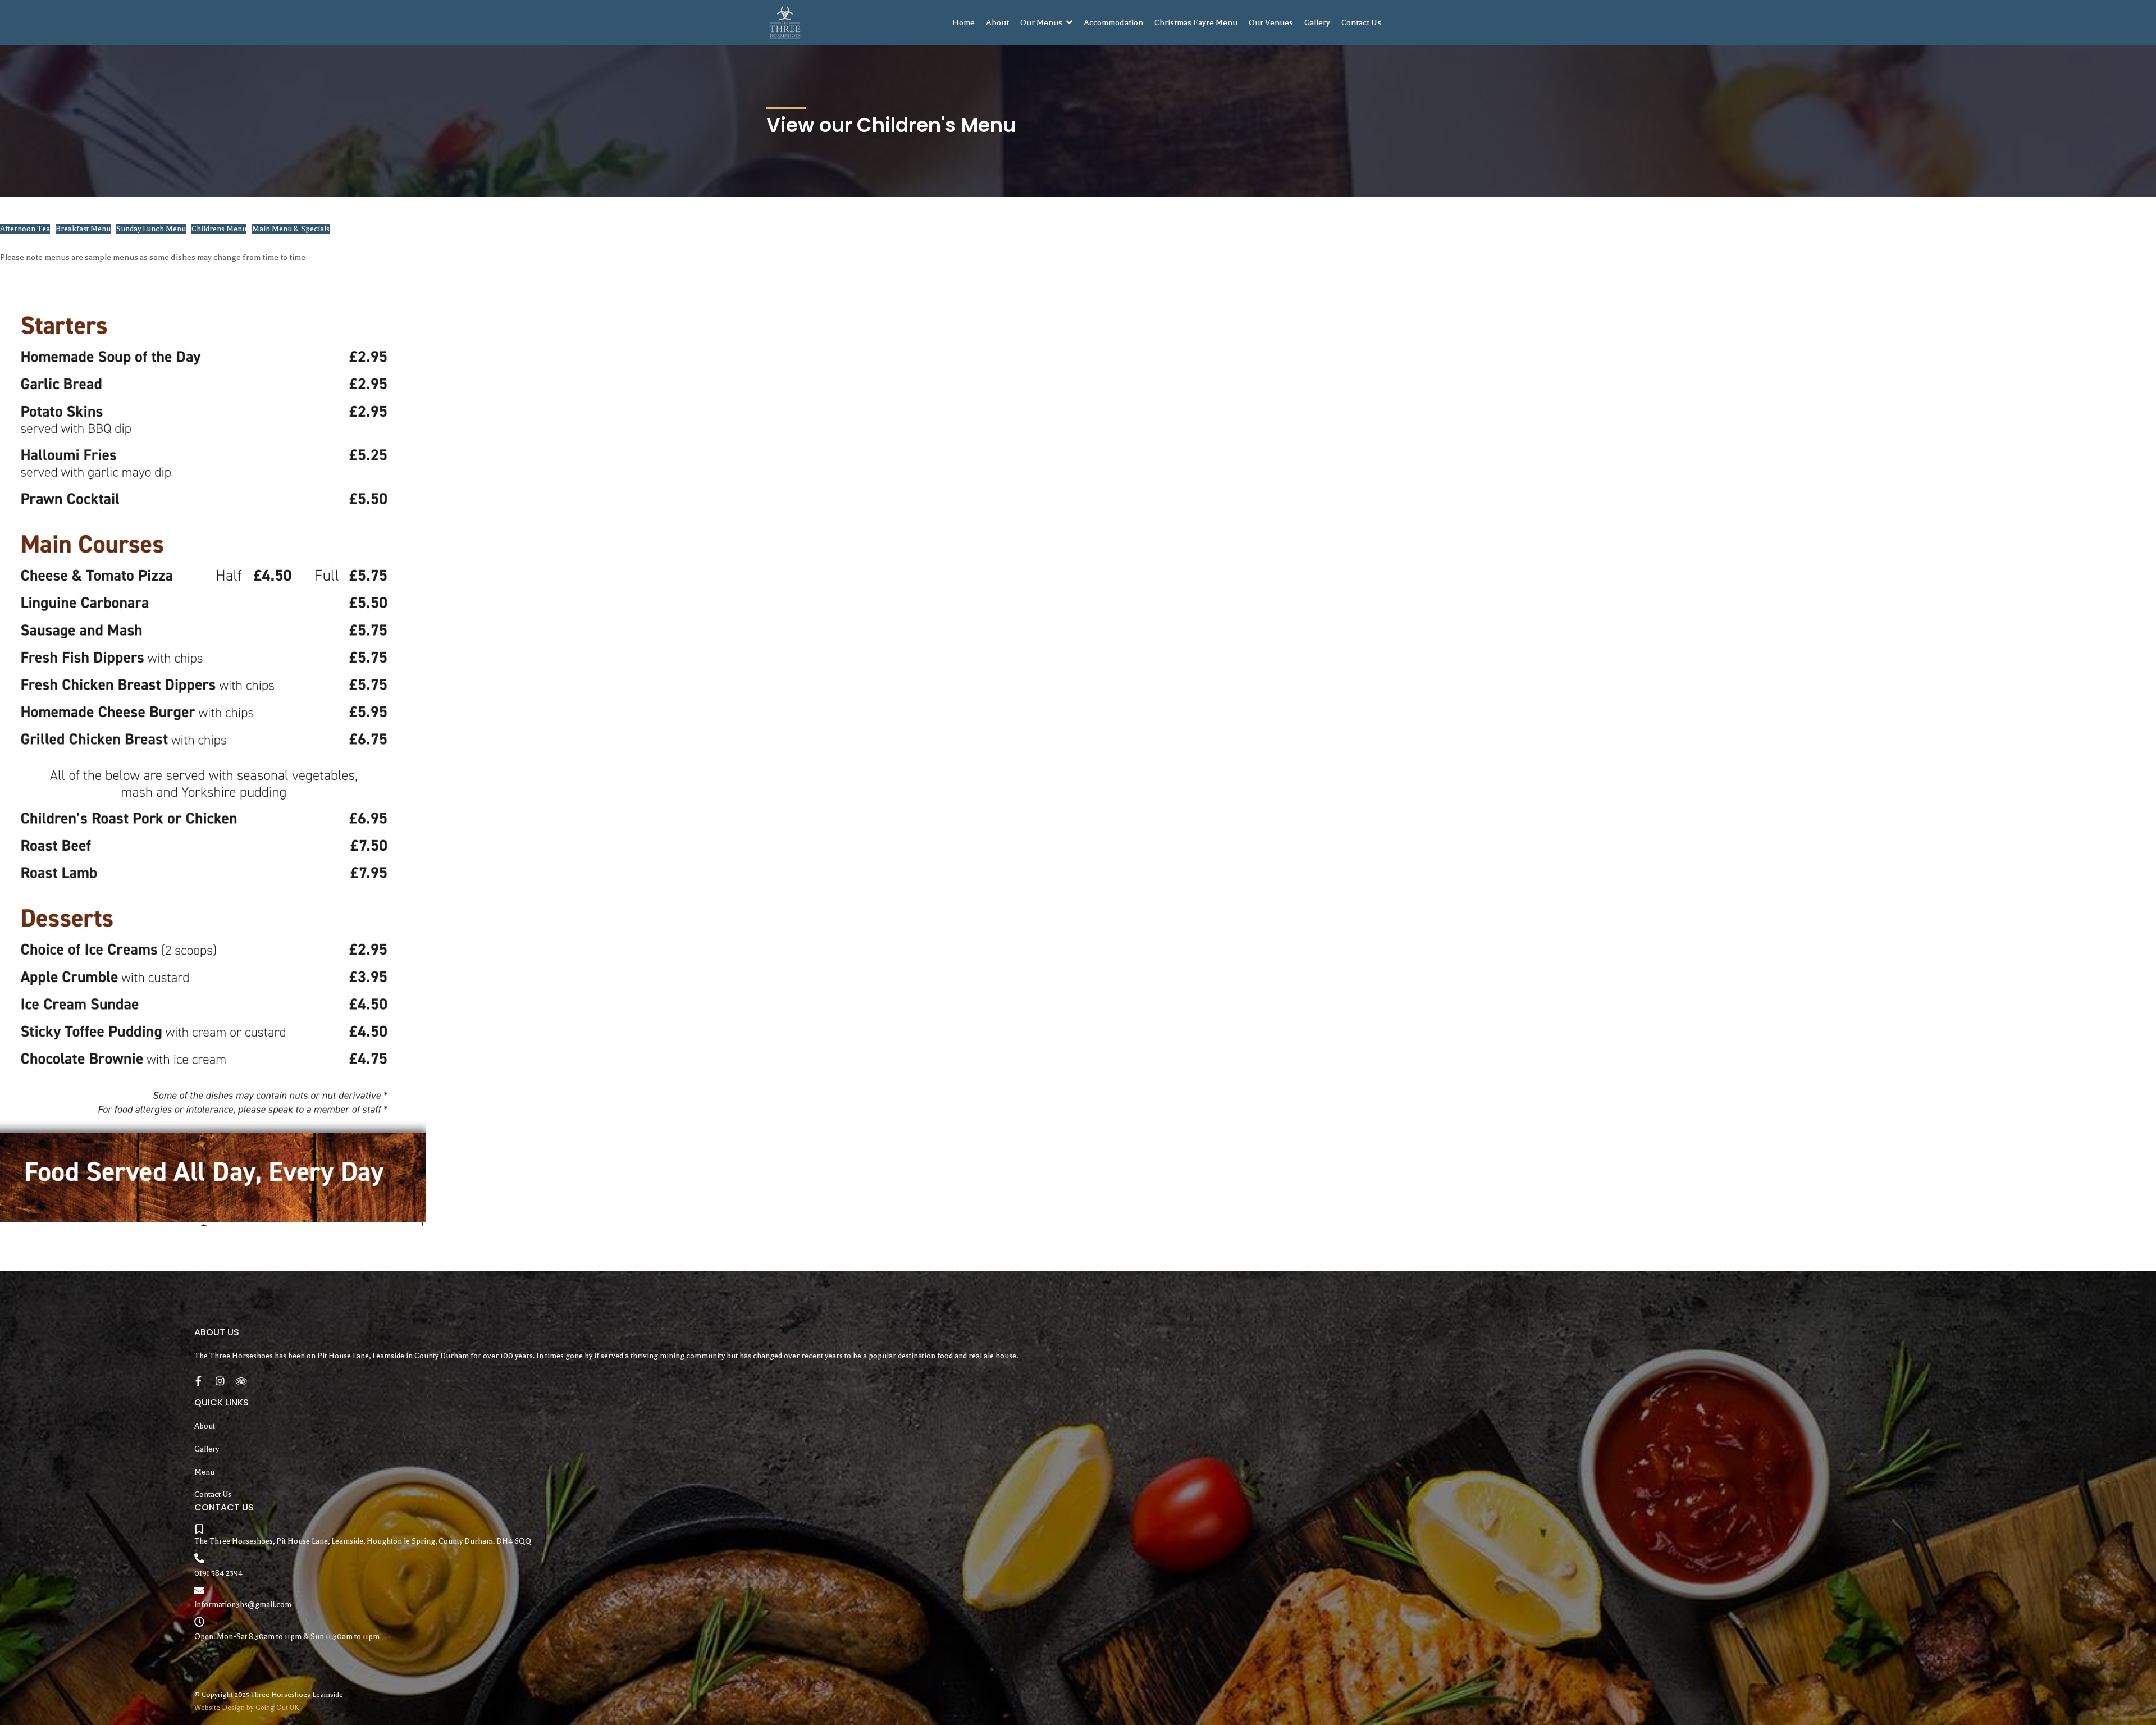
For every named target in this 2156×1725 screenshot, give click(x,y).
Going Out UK (277, 1708)
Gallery (1317, 22)
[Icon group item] (200, 1379)
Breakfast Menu (83, 229)
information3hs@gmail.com (243, 1605)
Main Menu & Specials (291, 229)
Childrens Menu (219, 229)
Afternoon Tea (25, 229)
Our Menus (1041, 22)
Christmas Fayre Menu (1196, 22)
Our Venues (1271, 22)
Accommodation (1113, 22)
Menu (204, 1472)
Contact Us (1361, 22)
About (997, 22)
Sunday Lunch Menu (151, 229)
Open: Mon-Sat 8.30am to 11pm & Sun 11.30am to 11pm (287, 1637)
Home (963, 22)
